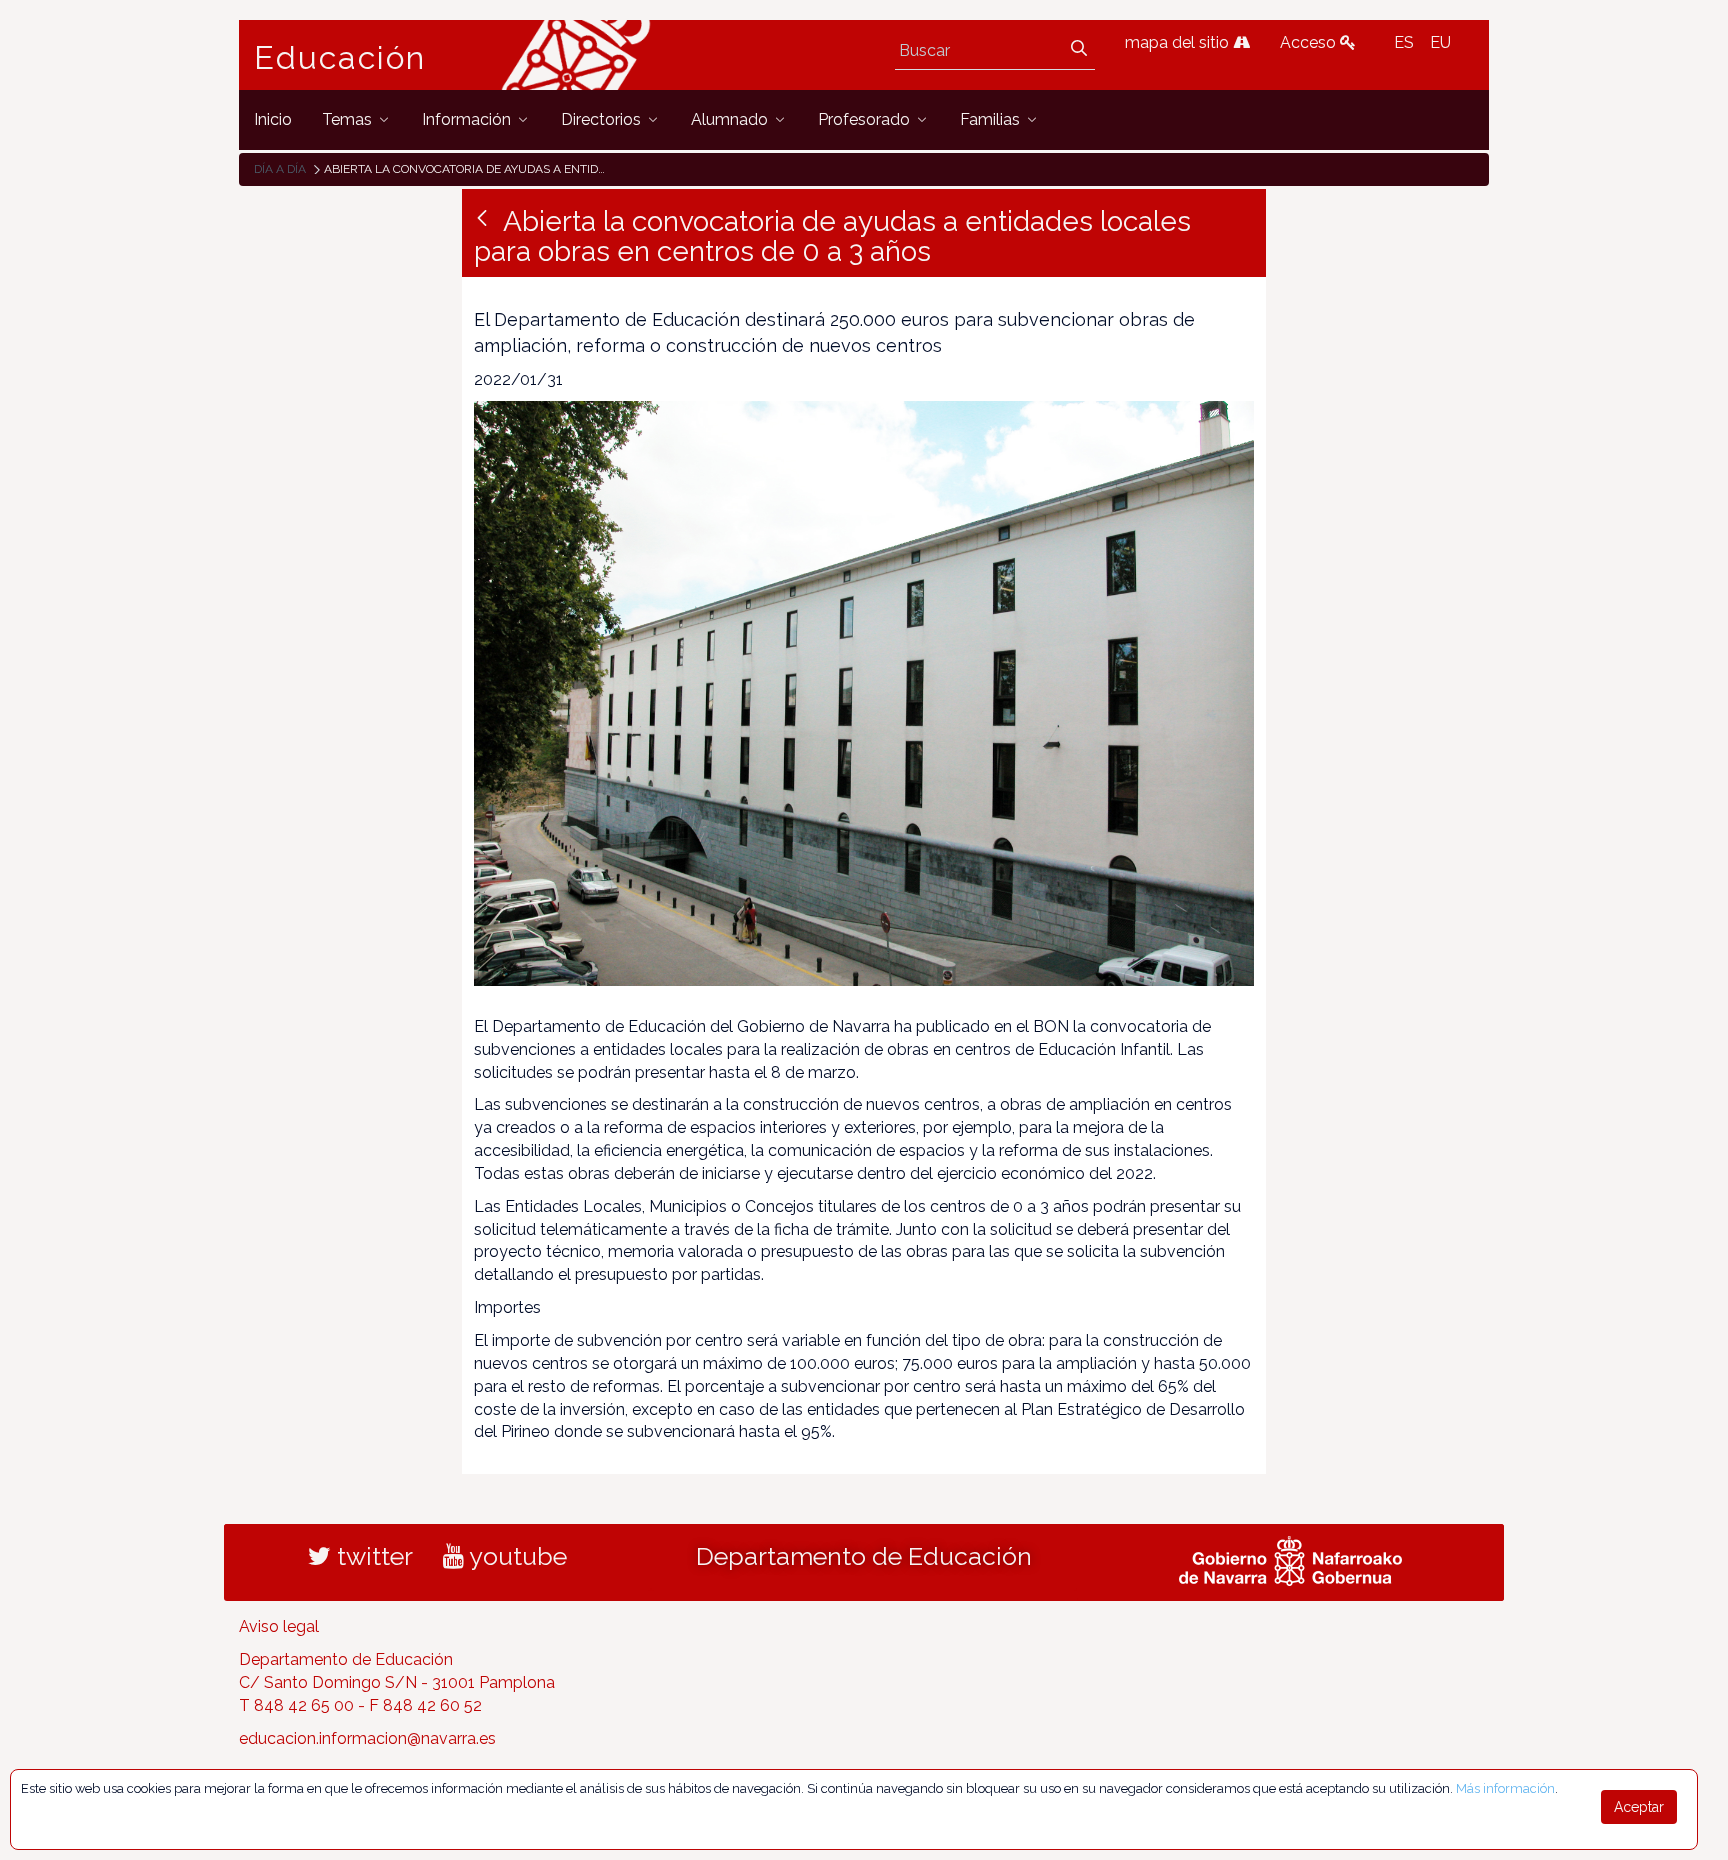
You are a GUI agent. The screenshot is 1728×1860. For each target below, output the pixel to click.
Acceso (1310, 42)
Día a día (280, 169)
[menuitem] (273, 119)
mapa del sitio (1179, 42)
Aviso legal (279, 1626)
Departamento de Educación (864, 1556)
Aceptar (1639, 1807)
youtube (515, 1556)
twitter (372, 1556)
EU (1440, 42)
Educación (340, 58)
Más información (1505, 1788)
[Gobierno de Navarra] (1290, 1559)
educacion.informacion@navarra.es (367, 1738)
